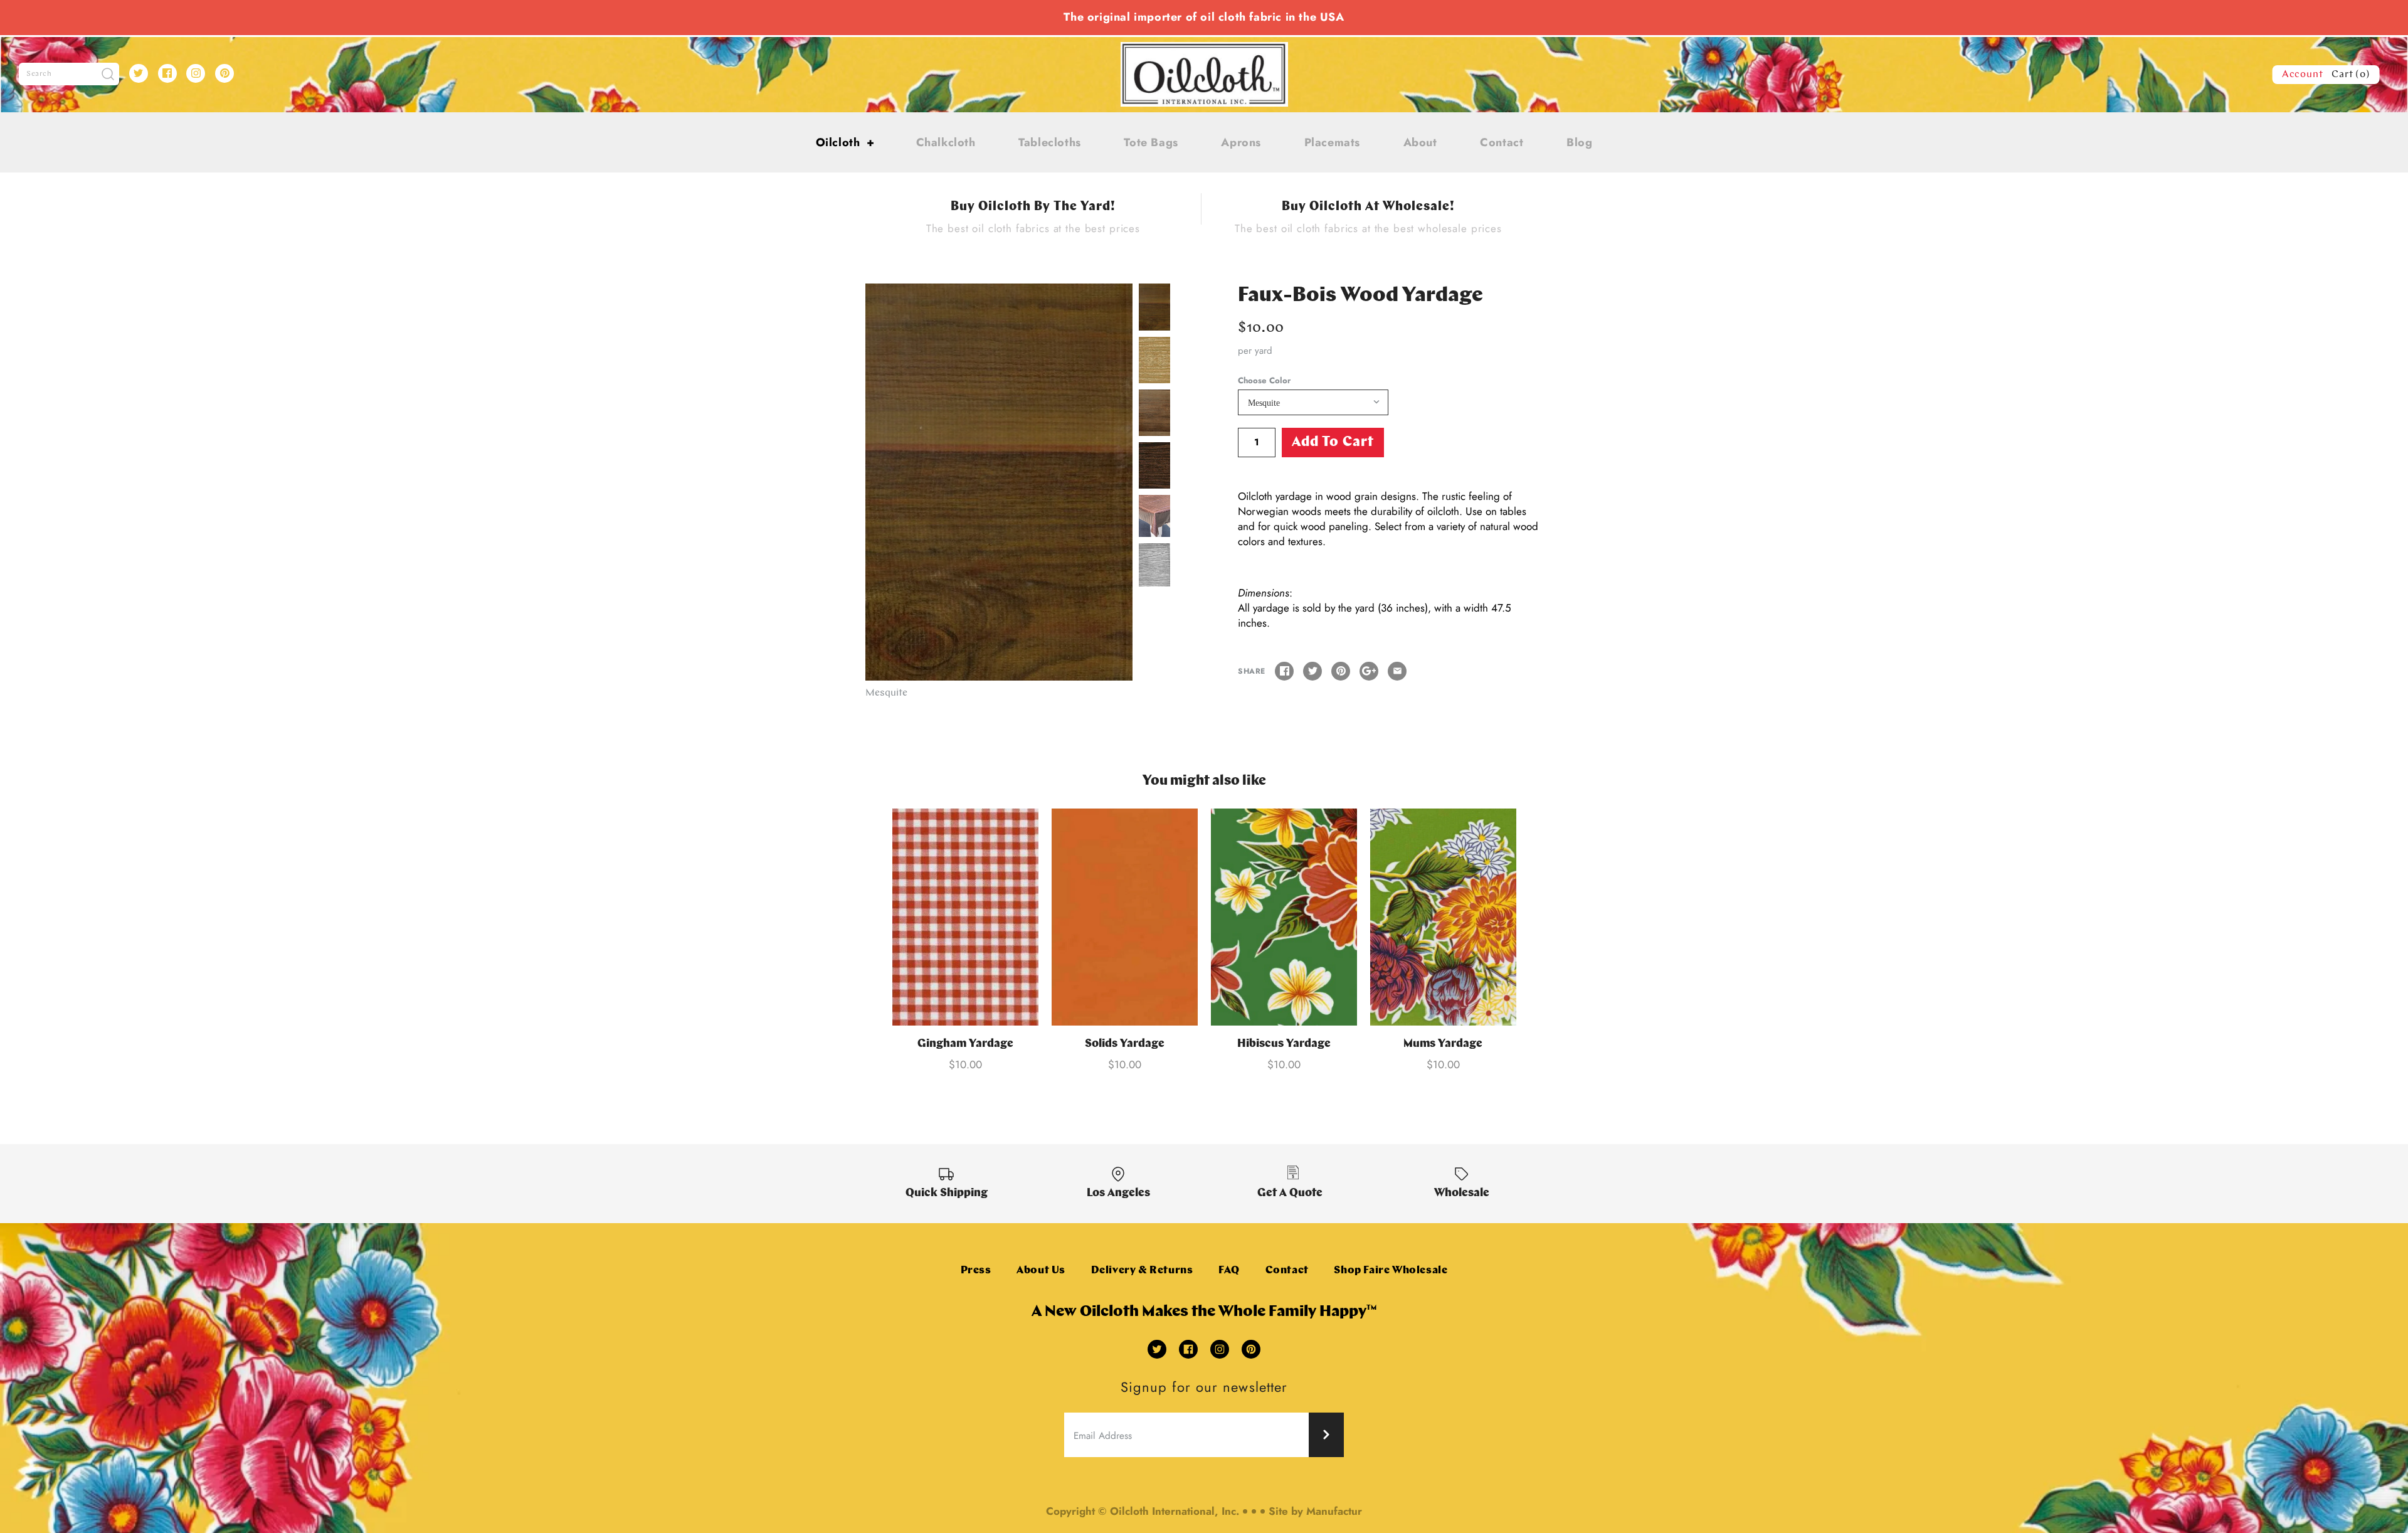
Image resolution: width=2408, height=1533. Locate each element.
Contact (1502, 142)
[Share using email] (1397, 671)
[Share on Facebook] (1284, 671)
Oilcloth (845, 142)
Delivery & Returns (1142, 1270)
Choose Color (1264, 381)
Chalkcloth (946, 142)
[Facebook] (167, 73)
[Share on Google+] (1369, 671)
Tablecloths (1050, 142)
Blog (1579, 142)
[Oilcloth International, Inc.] (1204, 50)
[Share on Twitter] (1312, 671)
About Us (1041, 1270)
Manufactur (1334, 1511)
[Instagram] (196, 73)
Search (39, 74)
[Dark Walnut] (1154, 465)
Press (976, 1270)
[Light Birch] (1154, 360)
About (1420, 142)
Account (2303, 75)
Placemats (1332, 142)
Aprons (1241, 142)
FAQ (1229, 1270)
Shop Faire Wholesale (1391, 1270)
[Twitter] (139, 73)
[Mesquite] (999, 482)
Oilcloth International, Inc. (1175, 1511)
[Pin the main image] (1341, 671)
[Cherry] (1154, 413)
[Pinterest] (224, 73)
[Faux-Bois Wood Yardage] (1154, 516)
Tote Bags (1151, 142)
